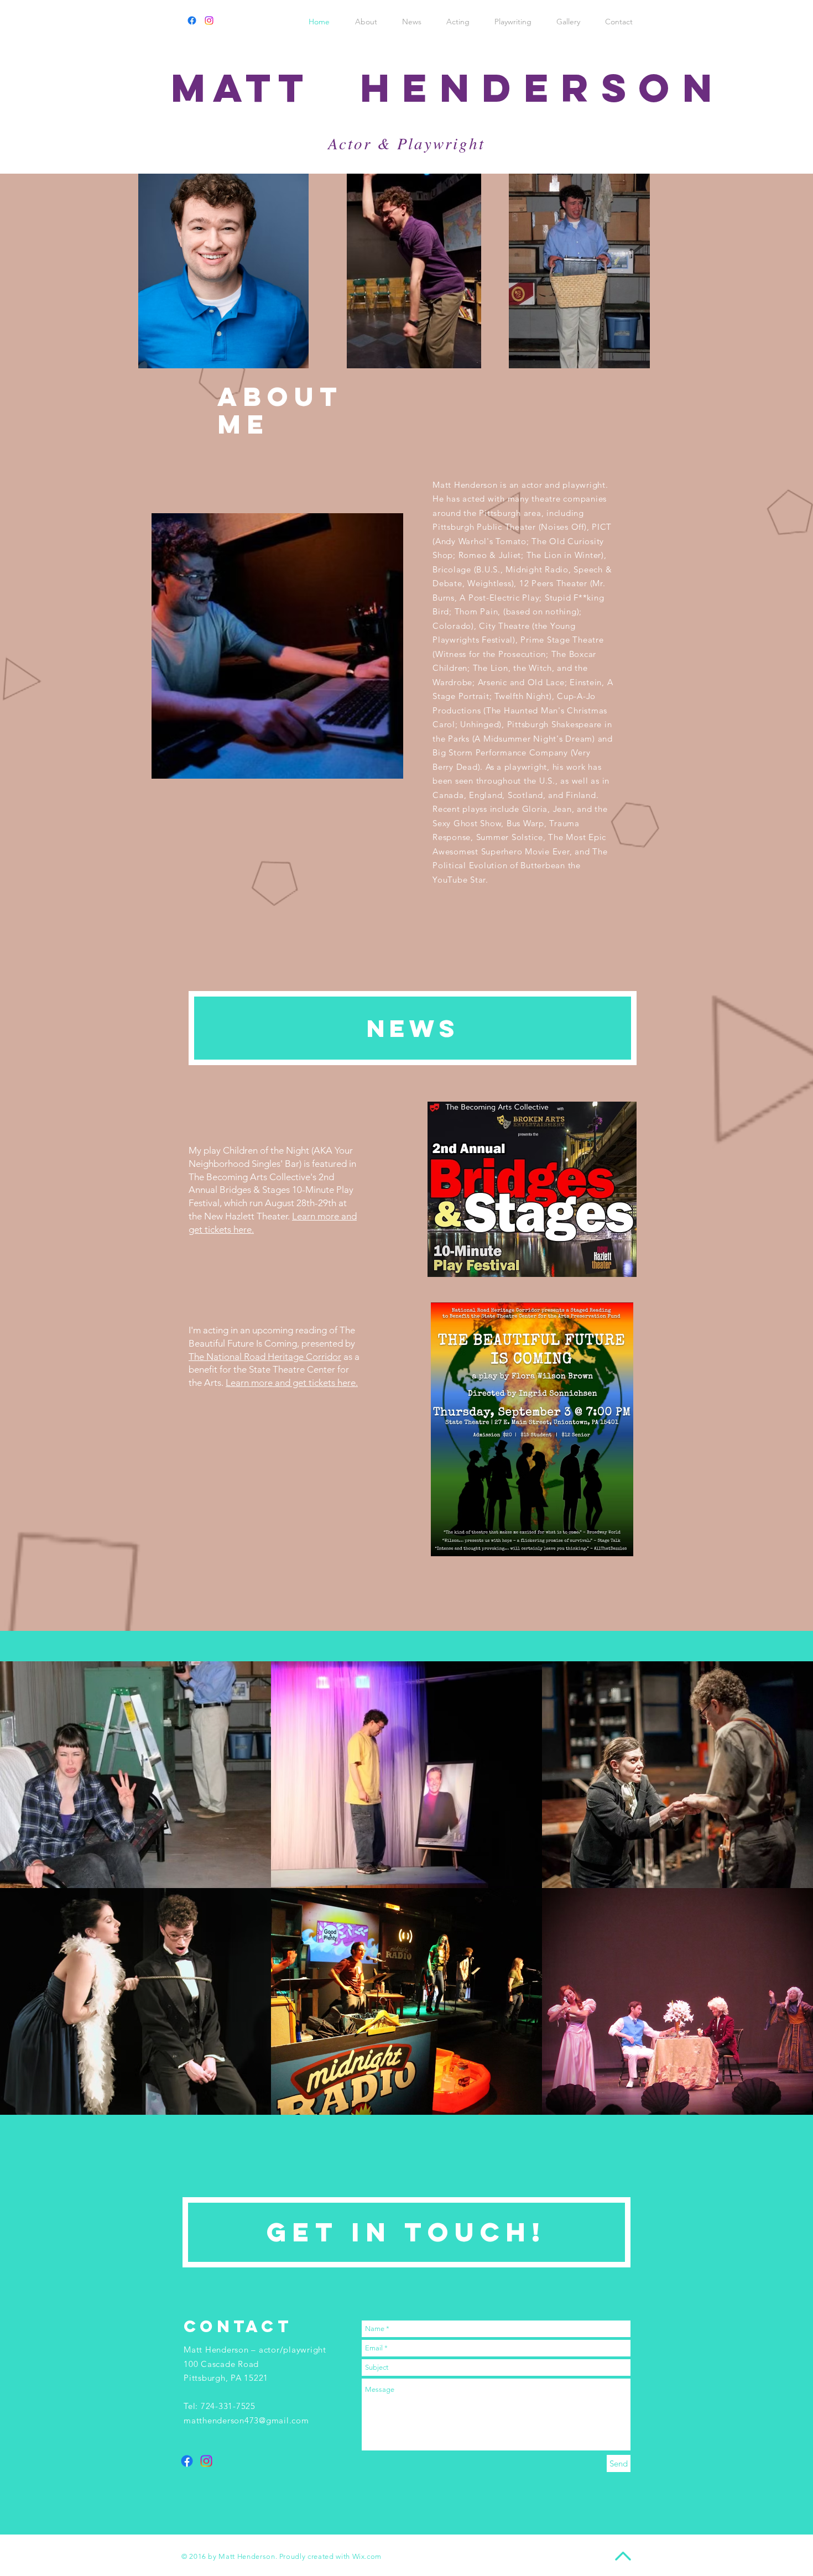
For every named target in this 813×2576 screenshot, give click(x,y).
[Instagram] (209, 20)
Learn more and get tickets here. (292, 1383)
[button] (135, 1775)
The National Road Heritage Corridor (265, 1357)
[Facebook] (192, 20)
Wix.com (367, 2556)
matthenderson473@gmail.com (246, 2420)
